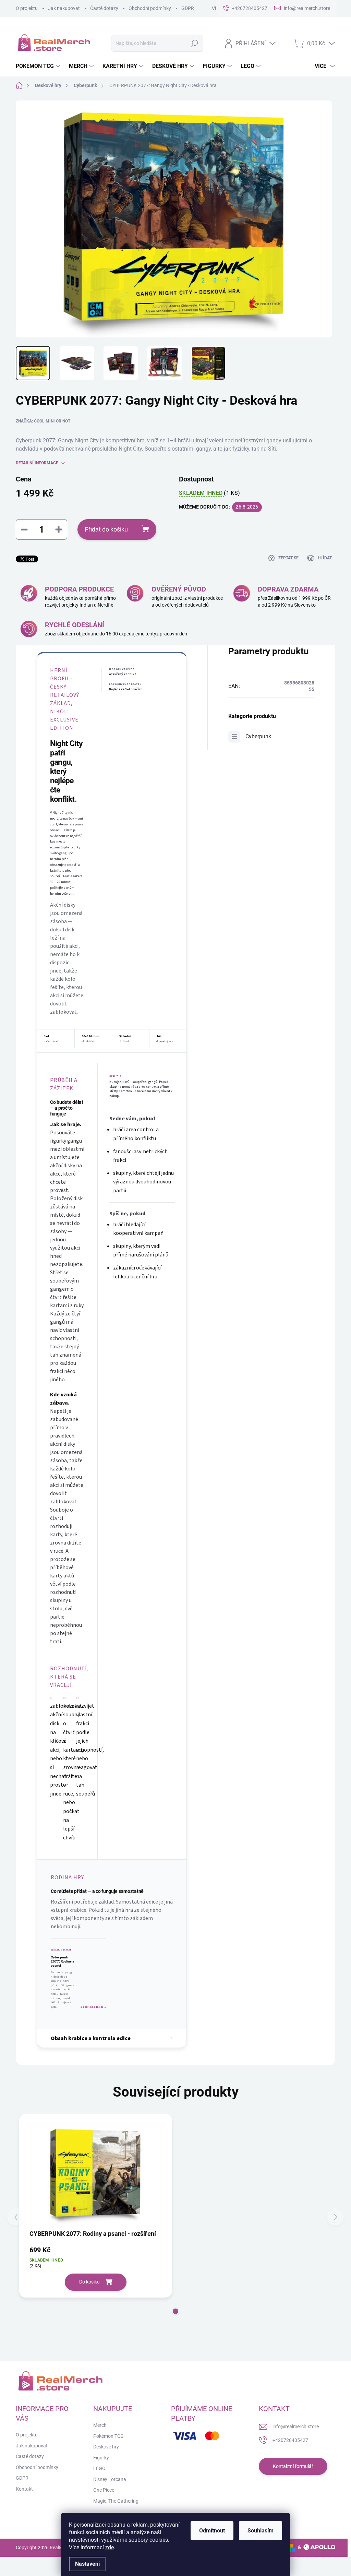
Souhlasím (261, 2531)
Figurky (101, 2458)
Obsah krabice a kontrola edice (91, 2038)
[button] (175, 2311)
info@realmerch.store (296, 2426)
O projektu (27, 8)
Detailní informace (37, 463)
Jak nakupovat (64, 8)
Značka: (43, 421)
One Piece (104, 2490)
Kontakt (24, 2489)
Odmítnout (212, 2531)
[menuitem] (39, 66)
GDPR (188, 8)
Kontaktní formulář (293, 2466)
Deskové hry (106, 2447)
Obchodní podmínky (150, 8)
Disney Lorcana (110, 2479)
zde (110, 2547)
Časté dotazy (104, 8)
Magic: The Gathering (116, 2501)
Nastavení (87, 2564)
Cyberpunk (258, 736)
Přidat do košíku (106, 529)
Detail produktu (93, 2007)
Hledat (194, 43)
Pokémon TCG (108, 2436)
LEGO (99, 2468)
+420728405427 (290, 2440)
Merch (100, 2425)
